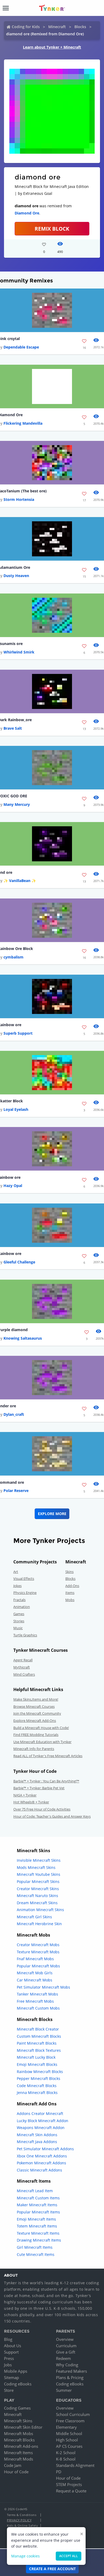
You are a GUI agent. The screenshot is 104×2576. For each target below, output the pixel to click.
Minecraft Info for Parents (34, 1749)
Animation (22, 1607)
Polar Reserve (16, 1491)
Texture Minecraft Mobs (38, 1952)
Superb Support (18, 1033)
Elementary (66, 2427)
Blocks (80, 27)
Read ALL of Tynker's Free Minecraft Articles (48, 1756)
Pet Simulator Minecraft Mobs (43, 1987)
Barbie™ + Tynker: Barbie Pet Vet (39, 1788)
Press (9, 2358)
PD (59, 2472)
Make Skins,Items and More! (36, 1699)
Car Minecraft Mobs (35, 1980)
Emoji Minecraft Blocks (37, 2064)
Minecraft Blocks (19, 2440)
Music (18, 1628)
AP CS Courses (69, 2446)
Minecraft (57, 27)
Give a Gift (66, 2352)
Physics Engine (25, 1593)
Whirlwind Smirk (19, 652)
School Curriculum (73, 2414)
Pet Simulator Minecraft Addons (45, 2149)
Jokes (17, 1586)
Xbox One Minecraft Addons (42, 2156)
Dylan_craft (14, 1414)
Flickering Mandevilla (23, 423)
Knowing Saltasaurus (23, 1338)
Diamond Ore (27, 213)
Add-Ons (72, 1586)
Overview (65, 2339)
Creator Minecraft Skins (38, 1889)
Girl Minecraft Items (35, 2247)
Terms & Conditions (22, 2515)
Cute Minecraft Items (36, 2254)
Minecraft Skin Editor (23, 2427)
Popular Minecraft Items (38, 2212)
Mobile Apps (16, 2371)
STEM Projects (69, 2484)
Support (11, 2352)
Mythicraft (22, 1667)
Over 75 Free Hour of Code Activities (42, 1809)
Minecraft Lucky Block (36, 2057)
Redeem (63, 2358)
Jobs (8, 2365)
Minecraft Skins (18, 2421)
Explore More (52, 1514)
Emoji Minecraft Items (36, 2219)
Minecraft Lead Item (35, 2191)
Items (70, 1593)
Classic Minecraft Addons (39, 2170)
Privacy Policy (19, 2520)
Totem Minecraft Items (37, 2226)
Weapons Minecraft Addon (41, 2128)
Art (16, 1572)
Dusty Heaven (16, 576)
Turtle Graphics (25, 1635)
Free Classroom (70, 2421)
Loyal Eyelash (16, 1109)
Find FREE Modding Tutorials (36, 1735)
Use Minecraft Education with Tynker (42, 1742)
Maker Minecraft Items (37, 2205)
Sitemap (11, 2377)
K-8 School (66, 2459)
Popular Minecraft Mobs (38, 1966)
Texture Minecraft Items (38, 2233)
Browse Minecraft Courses (34, 1706)
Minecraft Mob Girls (35, 1973)
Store (9, 2390)
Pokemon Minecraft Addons (41, 2163)
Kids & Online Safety (22, 2525)
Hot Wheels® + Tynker (31, 1802)
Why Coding (67, 2365)
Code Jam (13, 2465)
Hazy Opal (13, 1186)
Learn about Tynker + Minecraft (52, 47)
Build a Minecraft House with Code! (41, 1728)
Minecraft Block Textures (39, 2050)
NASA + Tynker (25, 1795)
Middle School (69, 2433)
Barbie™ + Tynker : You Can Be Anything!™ (46, 1781)
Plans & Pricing (70, 2377)
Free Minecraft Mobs (35, 2001)
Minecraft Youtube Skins (39, 1874)
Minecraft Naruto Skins (37, 1896)
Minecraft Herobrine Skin (39, 1924)
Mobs (70, 1600)
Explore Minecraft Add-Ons (35, 1721)
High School (67, 2440)
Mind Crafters (24, 1674)
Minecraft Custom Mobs (38, 2008)
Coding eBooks (18, 2384)
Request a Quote (71, 2491)
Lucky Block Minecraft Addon (43, 2121)
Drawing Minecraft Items (39, 2240)
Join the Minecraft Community (37, 1713)
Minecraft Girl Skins (34, 1917)
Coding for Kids (26, 27)
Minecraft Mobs (19, 2433)
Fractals (19, 1600)
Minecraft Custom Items (38, 2198)
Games (19, 1614)
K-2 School (66, 2453)
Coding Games (17, 2408)
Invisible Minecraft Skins (39, 1860)
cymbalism (13, 957)
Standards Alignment (75, 2465)
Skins (69, 1572)
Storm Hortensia (19, 499)
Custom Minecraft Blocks (39, 2036)
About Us (13, 2346)
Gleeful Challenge (19, 1262)
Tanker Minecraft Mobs (37, 1994)
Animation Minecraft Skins (40, 1910)
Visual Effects (24, 1579)
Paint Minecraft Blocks (37, 2043)
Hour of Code (16, 2472)
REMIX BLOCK (52, 229)
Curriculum (66, 2346)
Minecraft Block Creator (38, 2029)
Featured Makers (71, 2371)
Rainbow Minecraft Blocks (40, 2072)
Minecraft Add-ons (21, 2446)
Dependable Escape (21, 347)
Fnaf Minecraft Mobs (35, 1959)
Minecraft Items (18, 2453)
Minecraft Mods (19, 2459)
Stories (19, 1621)
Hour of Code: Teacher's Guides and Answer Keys (52, 1816)
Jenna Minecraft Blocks (37, 2093)
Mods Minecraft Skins (36, 1867)
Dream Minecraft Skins (37, 1903)
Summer (64, 2390)
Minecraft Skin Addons (37, 2135)
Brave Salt (13, 728)
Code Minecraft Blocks (37, 2086)
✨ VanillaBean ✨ (20, 881)
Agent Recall (23, 1660)
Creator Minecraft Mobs (38, 1945)
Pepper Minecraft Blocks (39, 2078)
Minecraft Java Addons (37, 2142)
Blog (8, 2339)
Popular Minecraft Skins (38, 1882)
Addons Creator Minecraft (40, 2113)
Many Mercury (17, 804)
